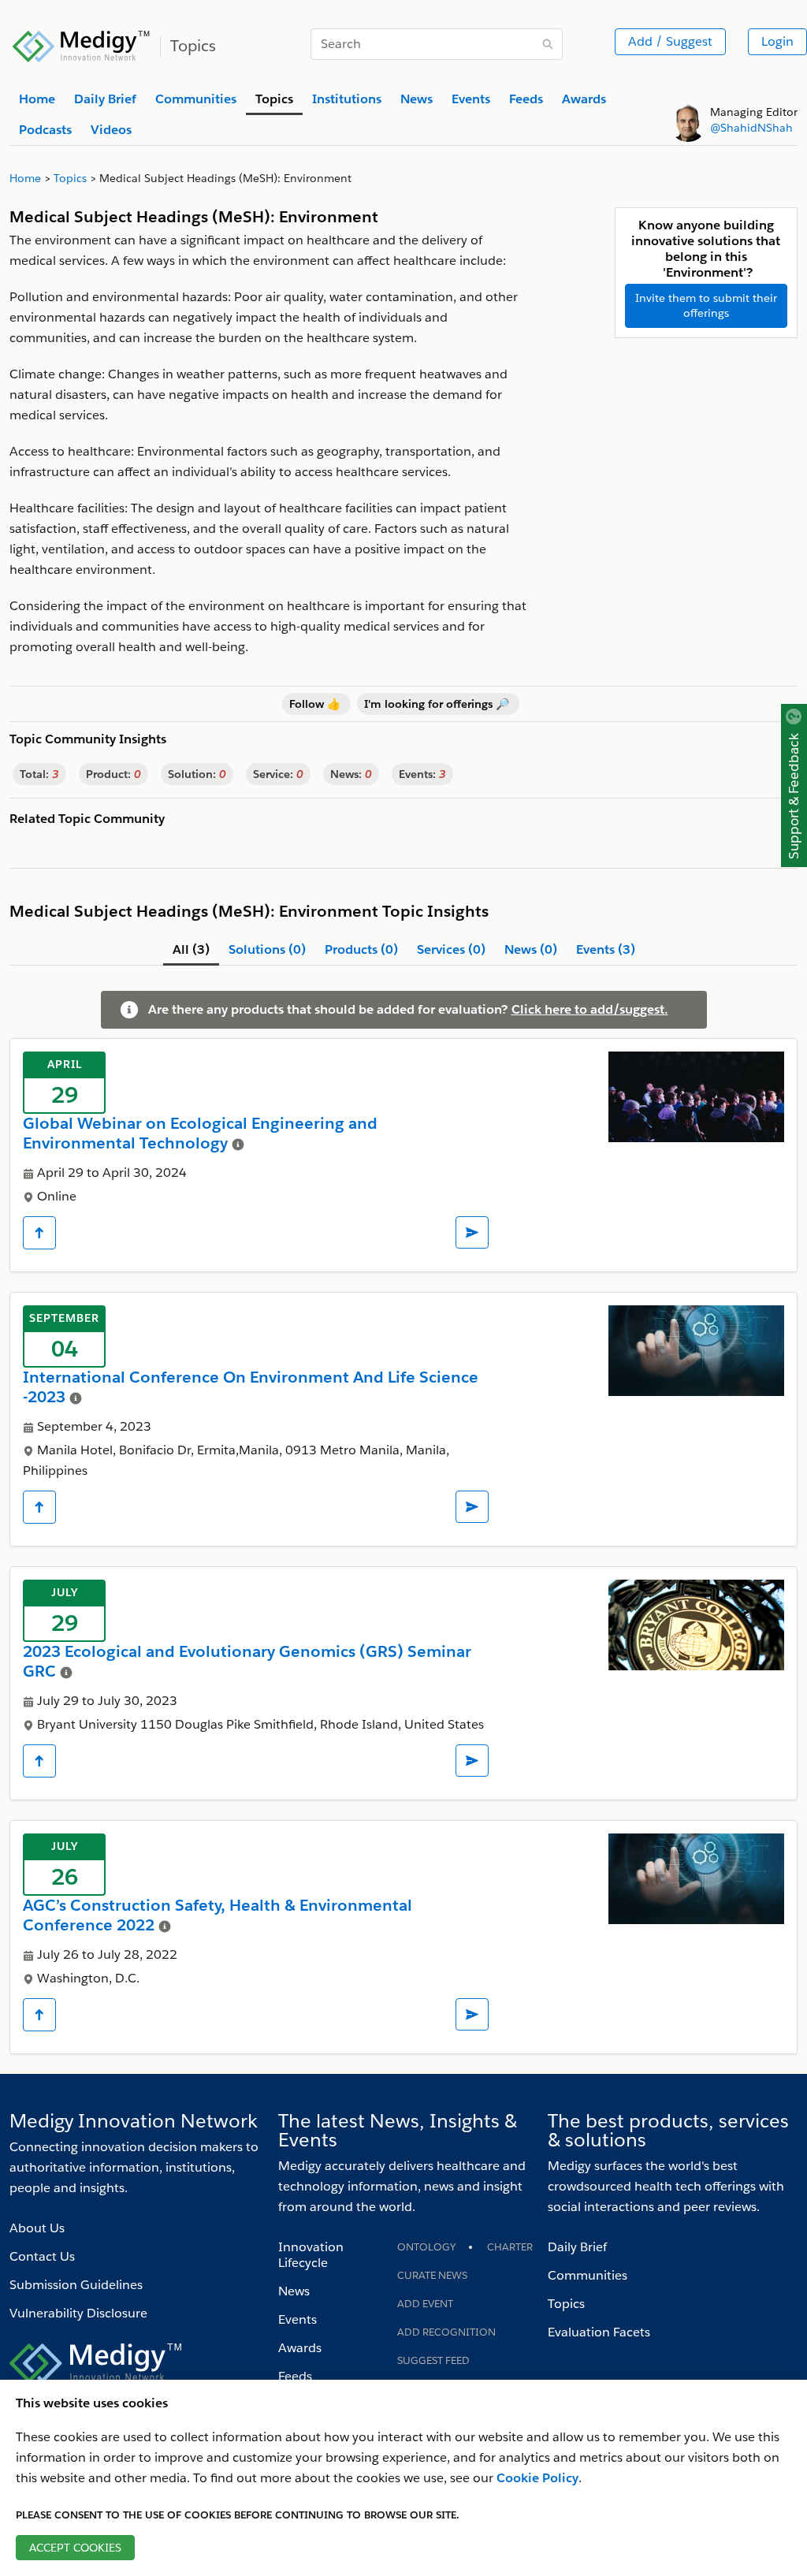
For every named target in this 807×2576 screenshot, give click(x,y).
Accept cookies (75, 2548)
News (294, 2291)
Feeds (295, 2376)
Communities (588, 2275)
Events (298, 2319)
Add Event (425, 2304)
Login (777, 41)
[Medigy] (82, 44)
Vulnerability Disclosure (78, 2313)
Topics (566, 2304)
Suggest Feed (433, 2360)
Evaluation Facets (599, 2332)
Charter (510, 2247)
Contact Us (42, 2256)
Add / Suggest (670, 41)
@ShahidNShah (751, 128)
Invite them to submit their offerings (706, 305)
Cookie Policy (537, 2478)
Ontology (426, 2247)
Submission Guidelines (76, 2285)
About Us (37, 2228)
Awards (300, 2348)
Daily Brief (577, 2247)
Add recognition (446, 2332)
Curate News (432, 2275)
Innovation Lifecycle (311, 2255)
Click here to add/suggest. (590, 1009)
